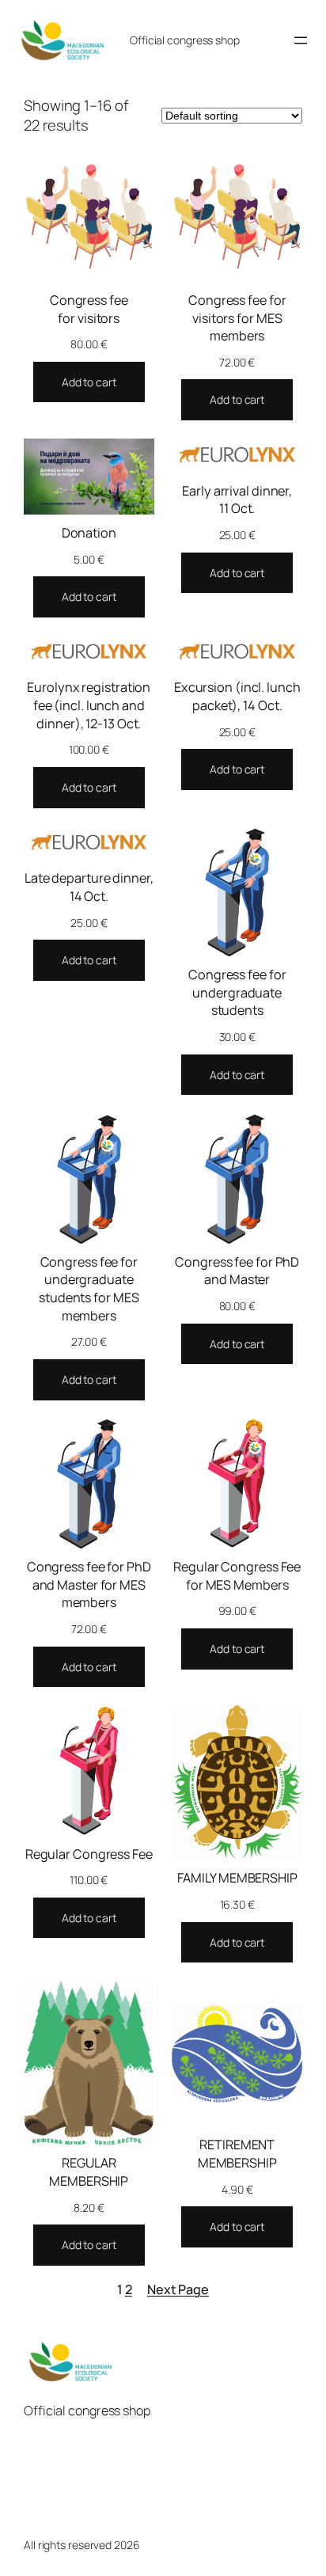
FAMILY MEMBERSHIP (237, 1878)
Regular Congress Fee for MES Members (237, 1576)
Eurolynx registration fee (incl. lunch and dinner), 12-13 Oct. (89, 705)
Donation (89, 533)
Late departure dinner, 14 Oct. (89, 887)
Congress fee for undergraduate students (237, 992)
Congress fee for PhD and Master (237, 1271)
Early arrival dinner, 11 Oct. (237, 500)
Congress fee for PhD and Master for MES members (89, 1584)
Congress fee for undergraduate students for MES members (89, 1289)
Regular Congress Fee (89, 1854)
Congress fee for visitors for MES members (237, 318)
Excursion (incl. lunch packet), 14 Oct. (237, 696)
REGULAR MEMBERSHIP (89, 2172)
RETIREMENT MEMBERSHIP (237, 2154)
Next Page (178, 2289)
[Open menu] (301, 40)
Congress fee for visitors (89, 309)
